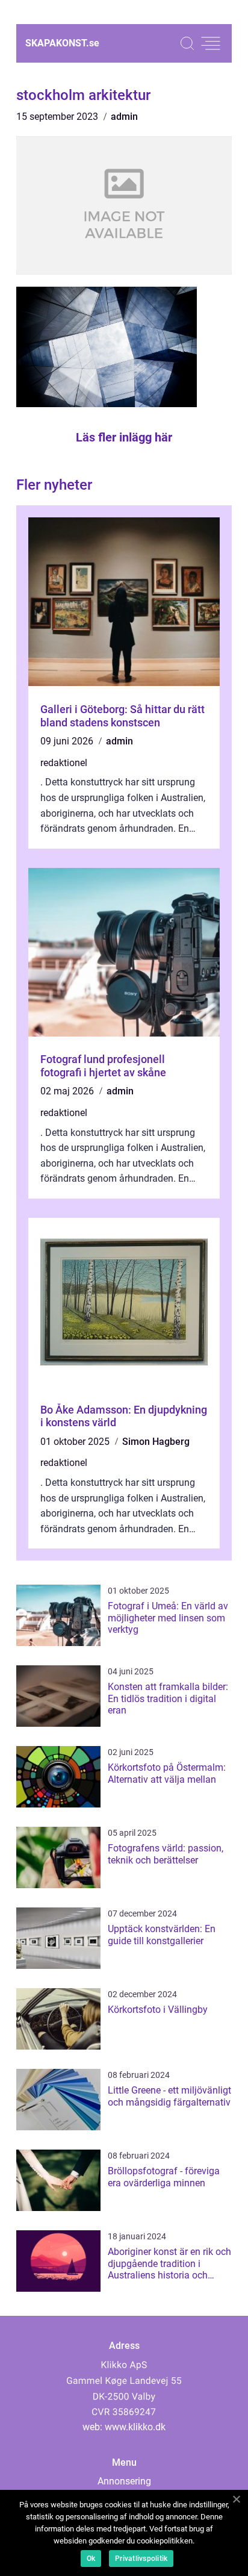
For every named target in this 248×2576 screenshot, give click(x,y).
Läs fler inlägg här (124, 437)
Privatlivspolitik (141, 2559)
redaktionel (64, 763)
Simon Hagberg (156, 1442)
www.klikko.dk (135, 2427)
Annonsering (124, 2481)
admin (124, 117)
